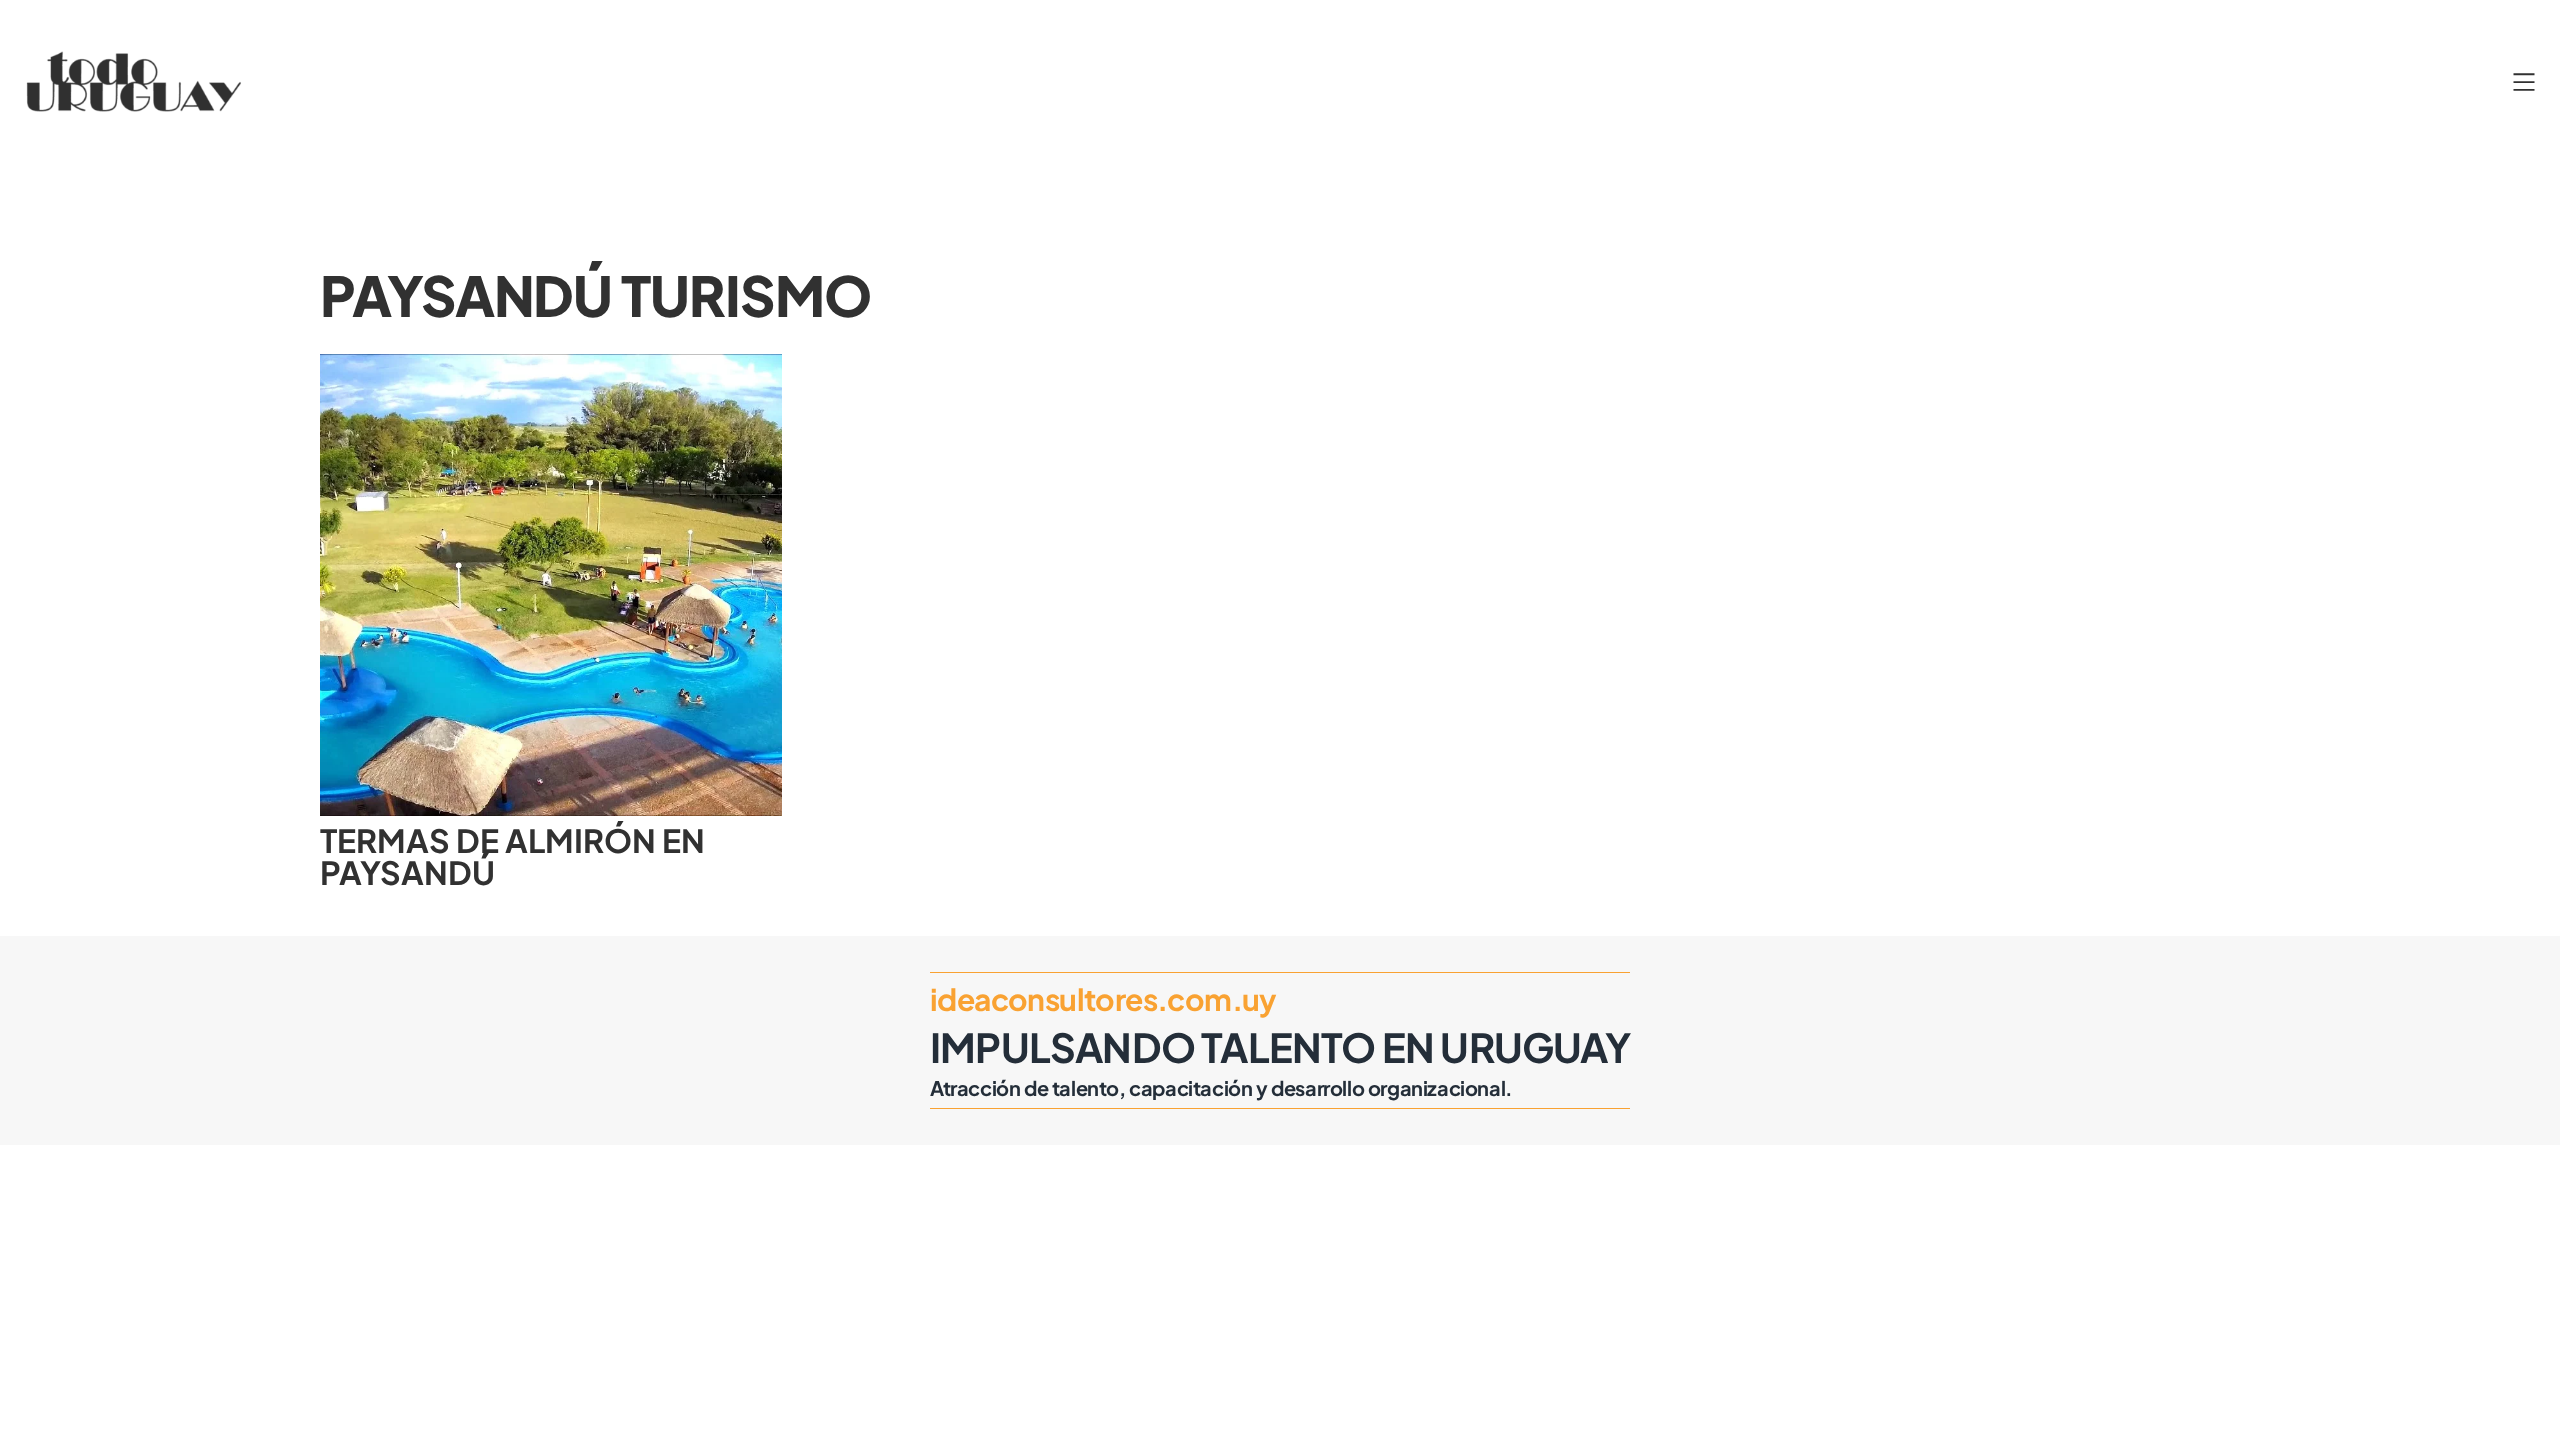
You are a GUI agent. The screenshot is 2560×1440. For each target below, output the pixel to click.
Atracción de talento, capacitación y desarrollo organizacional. (1221, 1087)
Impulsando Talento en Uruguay (1280, 1046)
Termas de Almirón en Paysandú (512, 856)
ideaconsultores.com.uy (1103, 999)
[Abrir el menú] (2524, 82)
